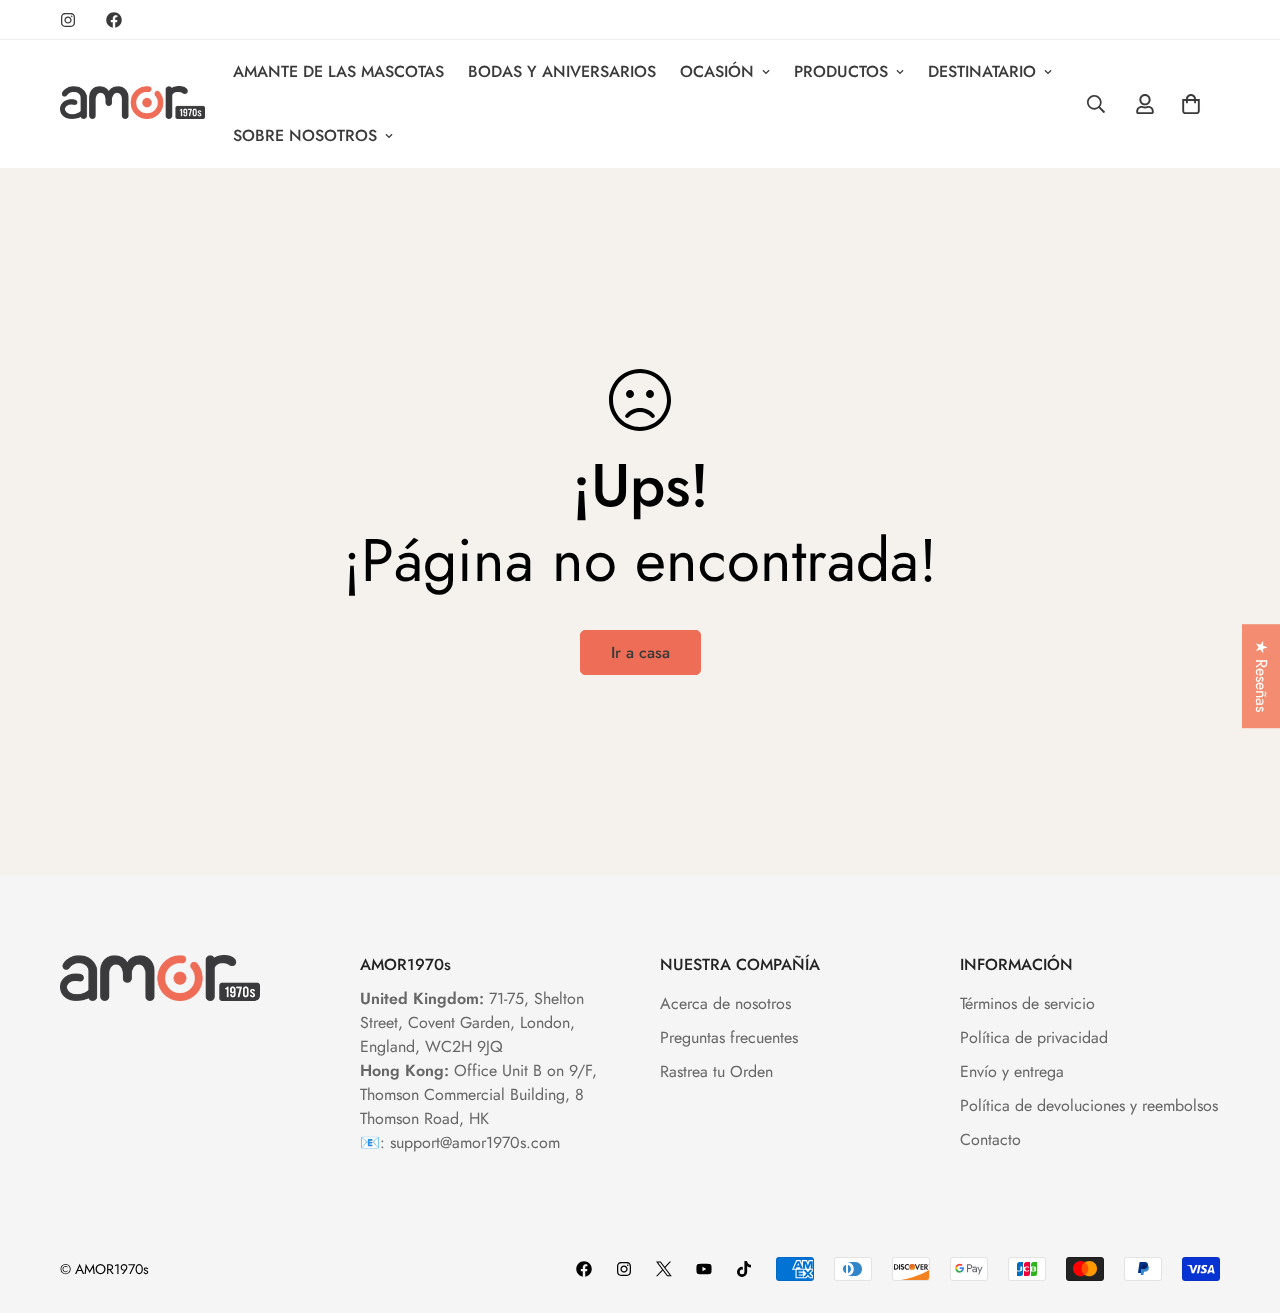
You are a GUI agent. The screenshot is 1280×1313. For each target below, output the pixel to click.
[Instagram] (68, 20)
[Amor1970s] (132, 104)
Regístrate (1035, 1236)
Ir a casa (640, 652)
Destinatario (982, 71)
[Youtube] (704, 1269)
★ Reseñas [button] (1261, 676)
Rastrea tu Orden (716, 1071)
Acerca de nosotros (725, 1003)
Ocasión (717, 71)
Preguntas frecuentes (729, 1037)
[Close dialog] (1234, 903)
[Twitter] (664, 1269)
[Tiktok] (744, 1269)
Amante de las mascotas (338, 71)
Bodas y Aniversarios (562, 71)
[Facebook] (114, 20)
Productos (841, 71)
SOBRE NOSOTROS (305, 135)
